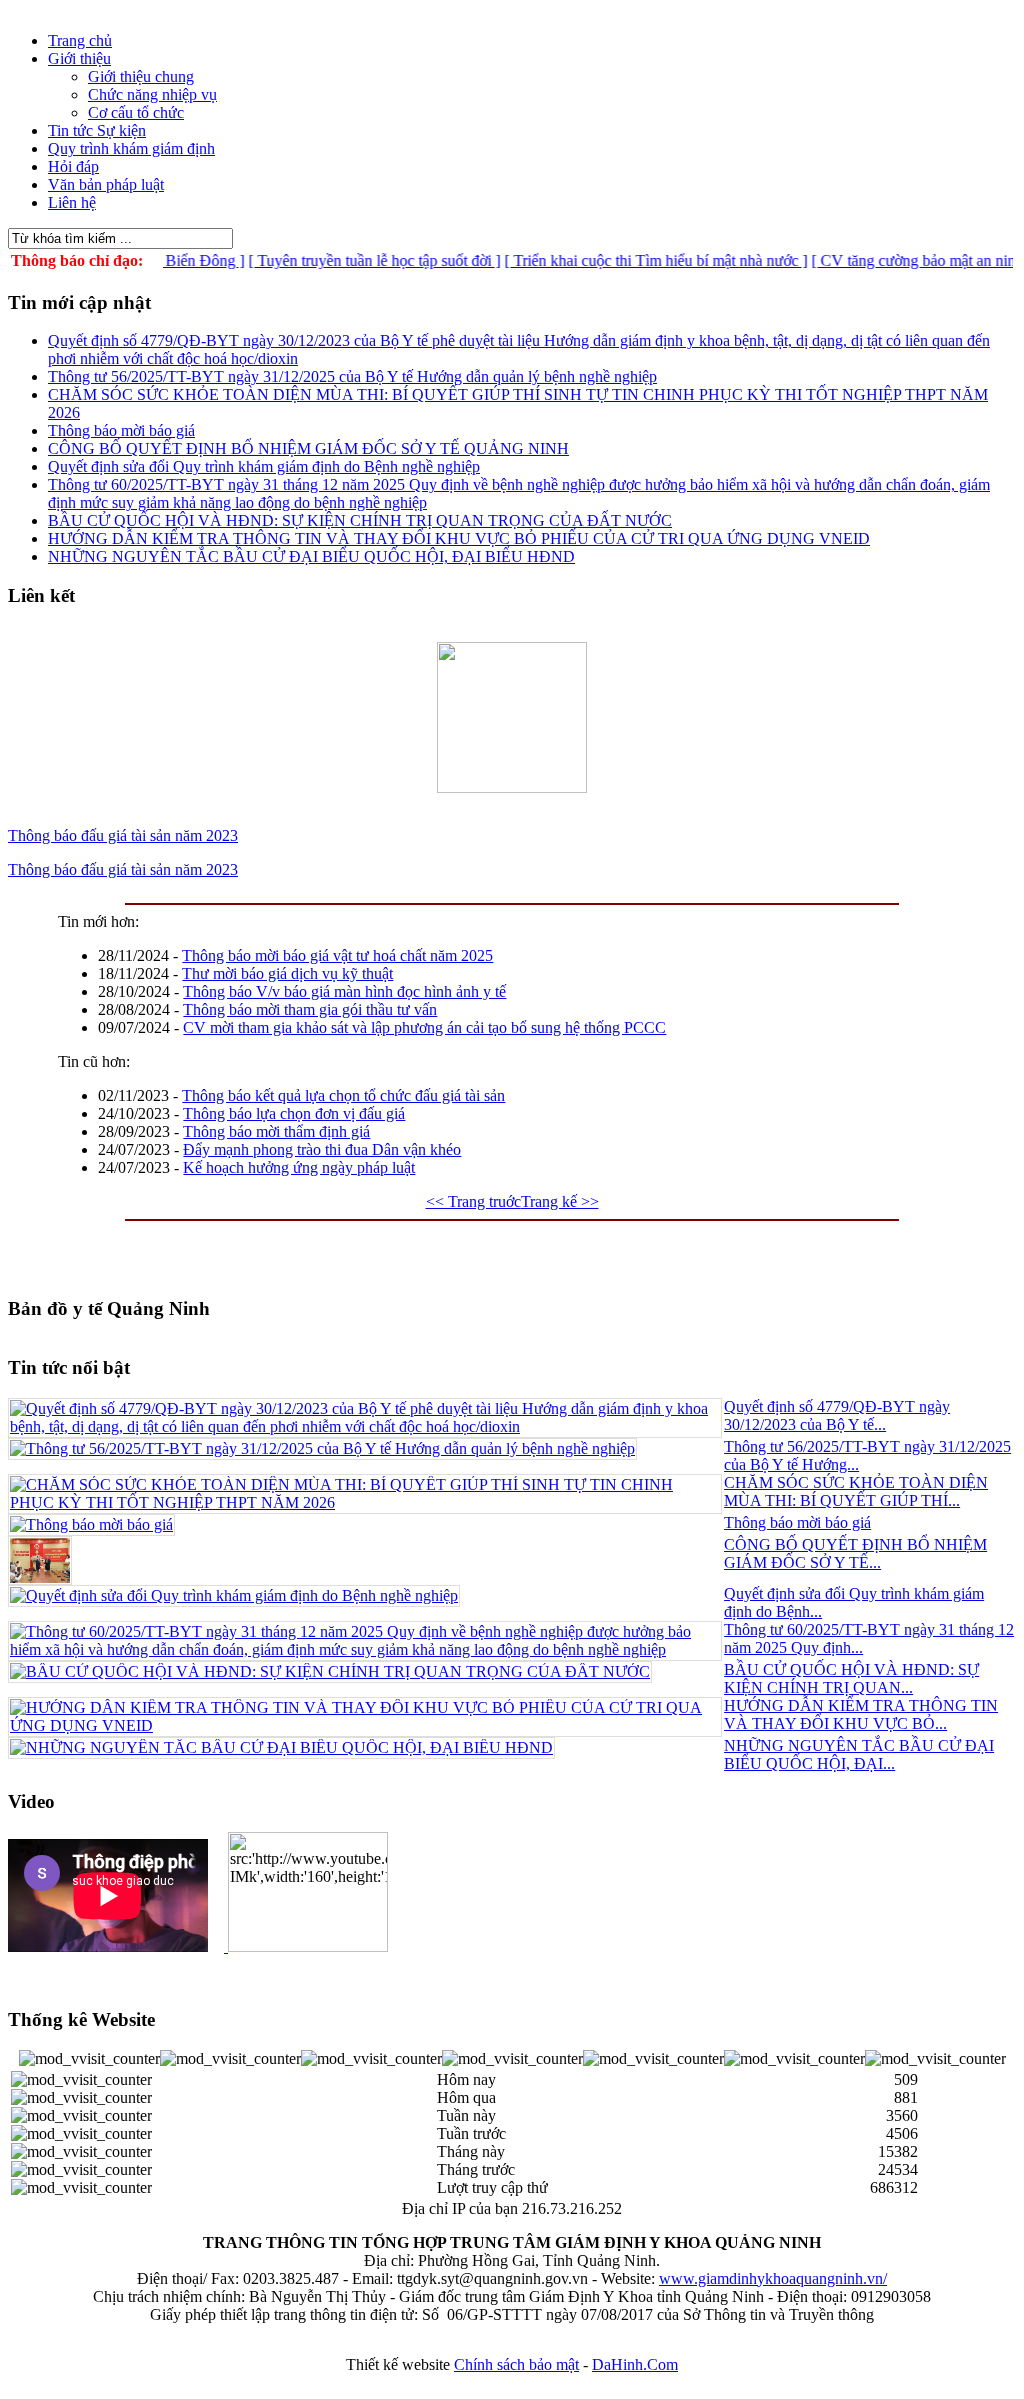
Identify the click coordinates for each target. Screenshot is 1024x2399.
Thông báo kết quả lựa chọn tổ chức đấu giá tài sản (343, 1095)
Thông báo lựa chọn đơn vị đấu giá (294, 1113)
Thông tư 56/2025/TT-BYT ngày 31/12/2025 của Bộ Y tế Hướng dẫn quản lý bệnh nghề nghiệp (352, 376)
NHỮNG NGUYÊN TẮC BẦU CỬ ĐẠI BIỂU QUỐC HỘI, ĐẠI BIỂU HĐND (311, 556)
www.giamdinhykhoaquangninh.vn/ (773, 2278)
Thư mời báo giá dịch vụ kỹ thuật (287, 973)
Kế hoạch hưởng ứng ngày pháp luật (299, 1167)
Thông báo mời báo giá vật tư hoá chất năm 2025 (337, 955)
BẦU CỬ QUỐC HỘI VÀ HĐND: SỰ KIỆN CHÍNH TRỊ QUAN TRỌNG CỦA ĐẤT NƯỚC (360, 520)
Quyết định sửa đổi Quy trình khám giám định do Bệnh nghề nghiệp (264, 466)
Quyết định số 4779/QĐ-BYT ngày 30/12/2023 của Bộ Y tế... (837, 1415)
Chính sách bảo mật (516, 2364)
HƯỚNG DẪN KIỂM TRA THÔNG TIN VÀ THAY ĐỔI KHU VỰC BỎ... (861, 1714)
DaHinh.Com (635, 2364)
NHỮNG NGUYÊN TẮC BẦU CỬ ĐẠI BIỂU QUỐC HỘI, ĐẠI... (859, 1754)
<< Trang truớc (473, 1201)
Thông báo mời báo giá (121, 430)
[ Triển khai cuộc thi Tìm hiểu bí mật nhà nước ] (627, 260)
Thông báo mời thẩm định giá (276, 1131)
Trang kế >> (560, 1201)
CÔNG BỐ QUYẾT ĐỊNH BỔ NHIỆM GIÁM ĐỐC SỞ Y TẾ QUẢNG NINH (308, 448)
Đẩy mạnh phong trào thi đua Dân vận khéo (322, 1149)
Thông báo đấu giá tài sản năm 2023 (123, 835)
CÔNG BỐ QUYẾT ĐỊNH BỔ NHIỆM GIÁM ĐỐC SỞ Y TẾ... (855, 1553)
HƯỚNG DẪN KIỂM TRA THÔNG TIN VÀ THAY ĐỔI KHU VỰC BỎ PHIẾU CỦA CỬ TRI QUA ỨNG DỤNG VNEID (459, 538)
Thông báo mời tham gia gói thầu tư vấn (310, 1009)
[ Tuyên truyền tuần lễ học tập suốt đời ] (346, 260)
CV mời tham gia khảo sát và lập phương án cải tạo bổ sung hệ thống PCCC (424, 1027)
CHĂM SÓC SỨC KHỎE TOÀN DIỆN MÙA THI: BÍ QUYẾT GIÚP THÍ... (856, 1491)
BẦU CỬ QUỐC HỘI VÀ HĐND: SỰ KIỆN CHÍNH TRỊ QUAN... (851, 1678)
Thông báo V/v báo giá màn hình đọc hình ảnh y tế (344, 991)
